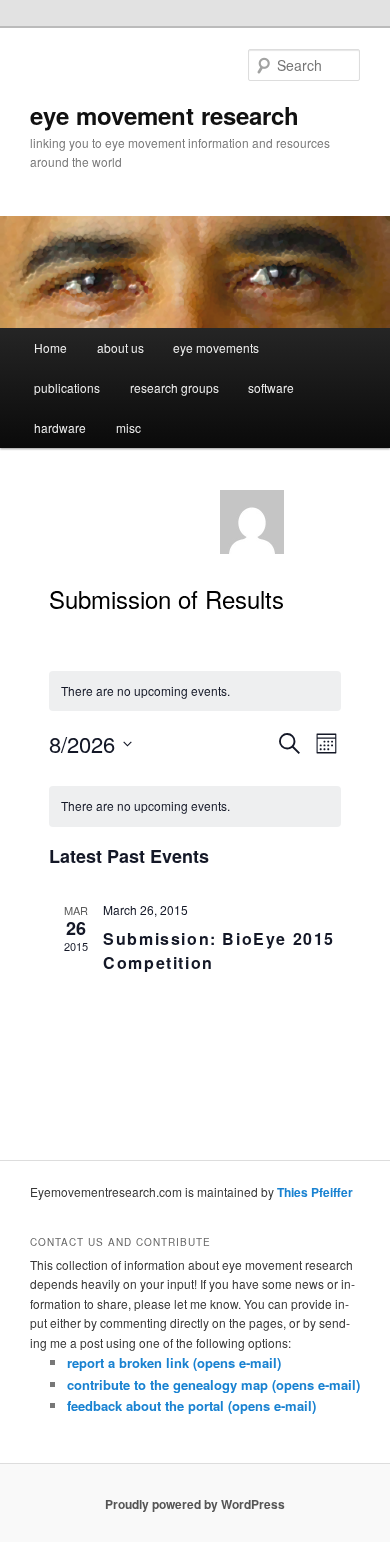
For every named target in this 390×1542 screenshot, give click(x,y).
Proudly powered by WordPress (195, 1504)
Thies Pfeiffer (315, 1192)
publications (67, 387)
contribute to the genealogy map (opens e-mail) (213, 1384)
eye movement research (164, 115)
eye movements (216, 347)
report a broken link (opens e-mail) (174, 1362)
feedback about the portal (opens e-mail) (191, 1405)
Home (50, 347)
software (271, 387)
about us (120, 347)
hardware (60, 427)
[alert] (195, 806)
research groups (174, 387)
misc (128, 427)
